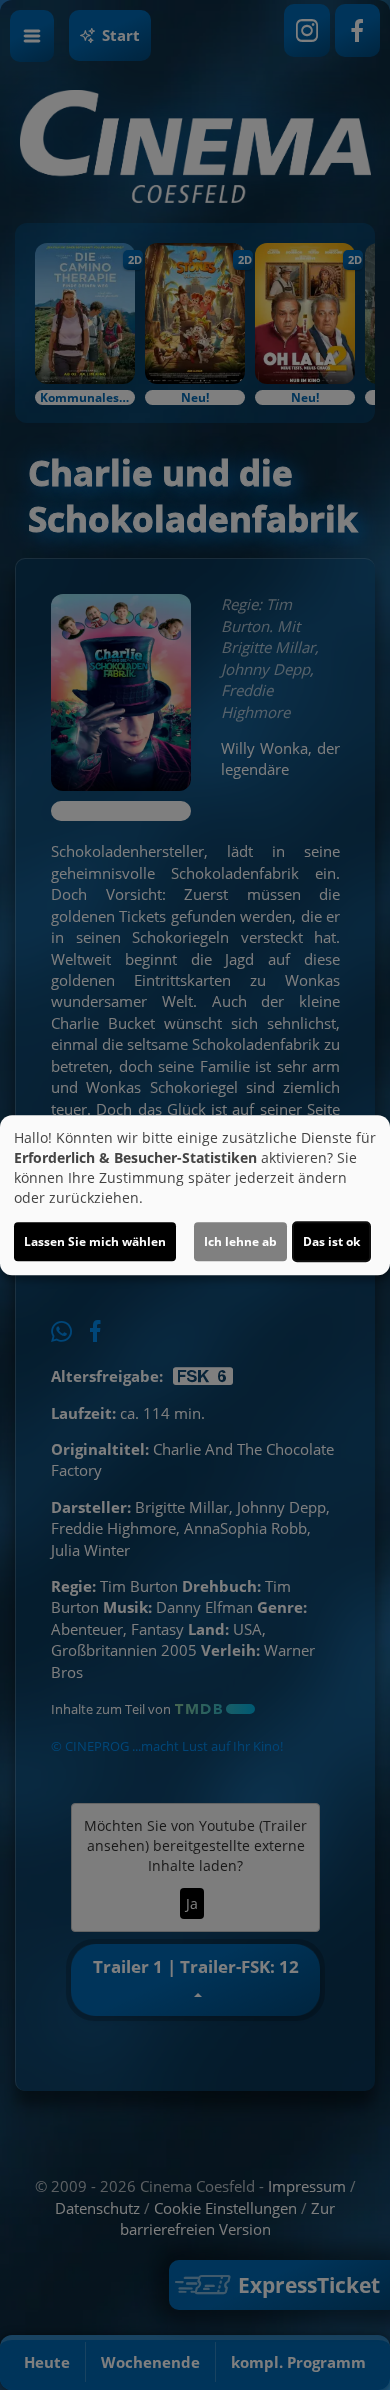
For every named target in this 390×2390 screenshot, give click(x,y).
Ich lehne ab (240, 1241)
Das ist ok (331, 1241)
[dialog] (195, 1195)
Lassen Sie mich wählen (95, 1241)
